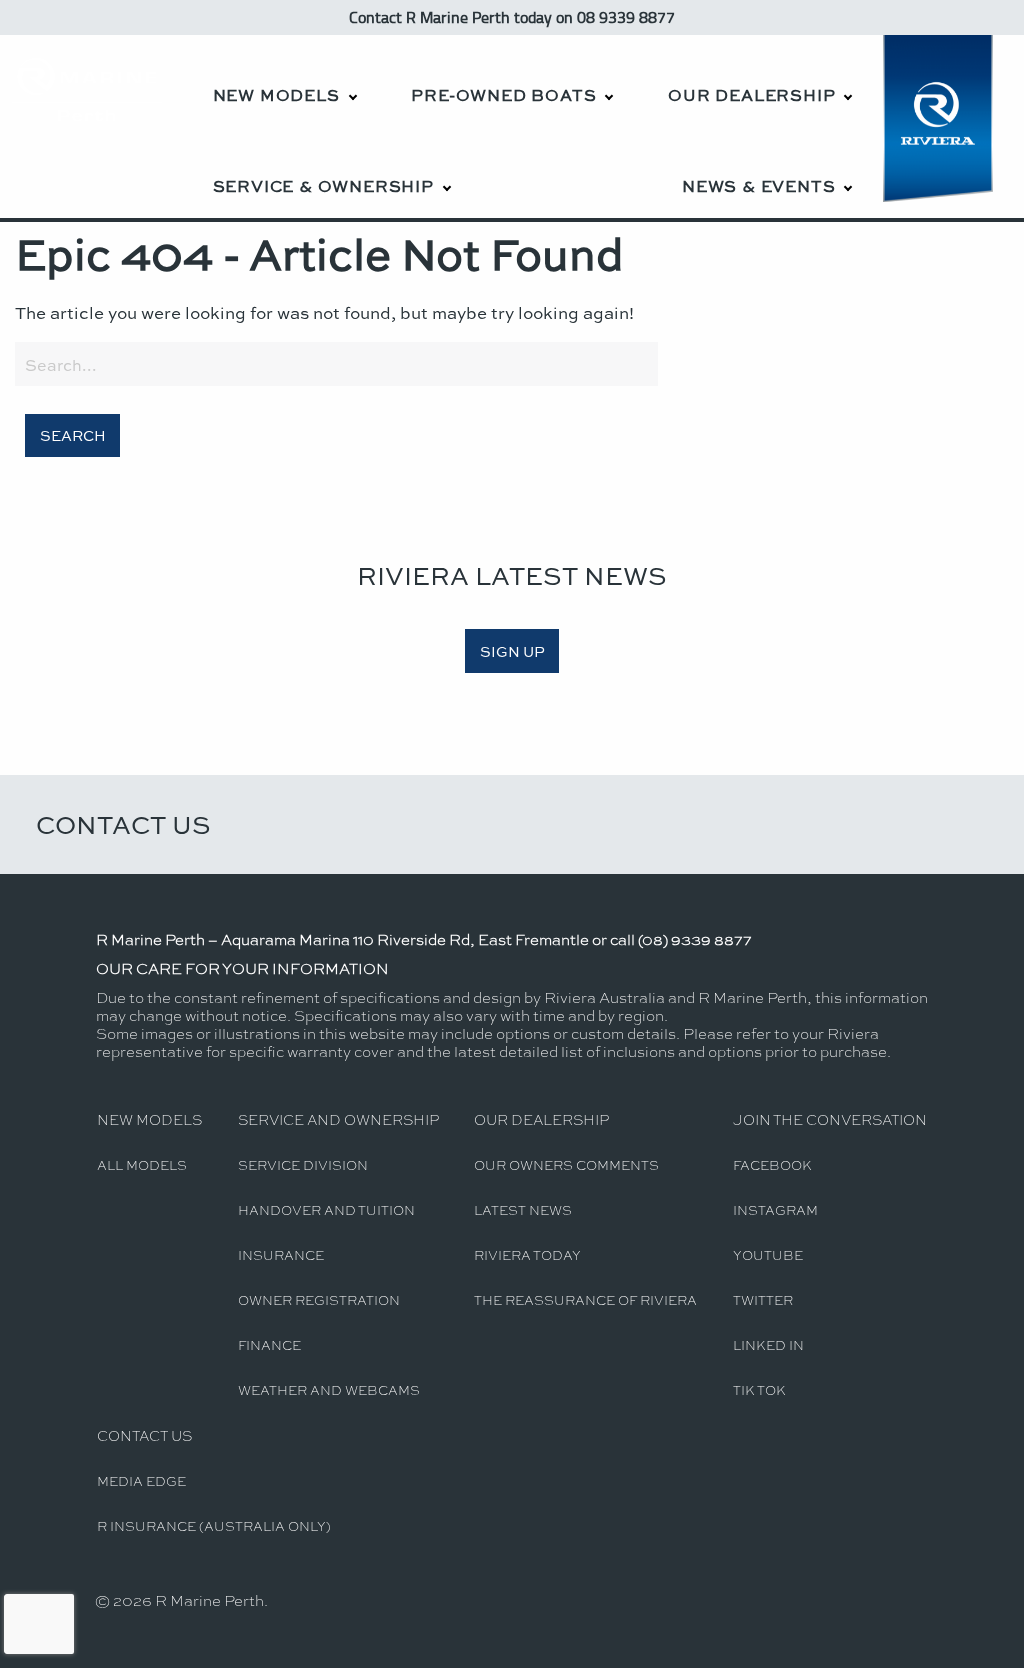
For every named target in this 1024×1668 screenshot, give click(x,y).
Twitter (763, 1299)
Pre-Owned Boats (503, 94)
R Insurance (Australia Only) (214, 1525)
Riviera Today (527, 1254)
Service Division (303, 1164)
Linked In (768, 1344)
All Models (142, 1164)
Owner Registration (319, 1299)
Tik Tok (759, 1389)
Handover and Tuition (326, 1209)
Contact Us (123, 824)
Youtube (768, 1254)
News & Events (758, 185)
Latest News (523, 1209)
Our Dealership (751, 94)
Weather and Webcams (329, 1389)
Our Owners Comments (566, 1164)
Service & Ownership (323, 185)
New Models (276, 94)
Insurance (281, 1254)
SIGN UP (512, 651)
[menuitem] (284, 80)
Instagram (775, 1209)
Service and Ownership (338, 1119)
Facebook (772, 1164)
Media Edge (141, 1480)
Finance (269, 1344)
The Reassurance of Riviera (585, 1299)
